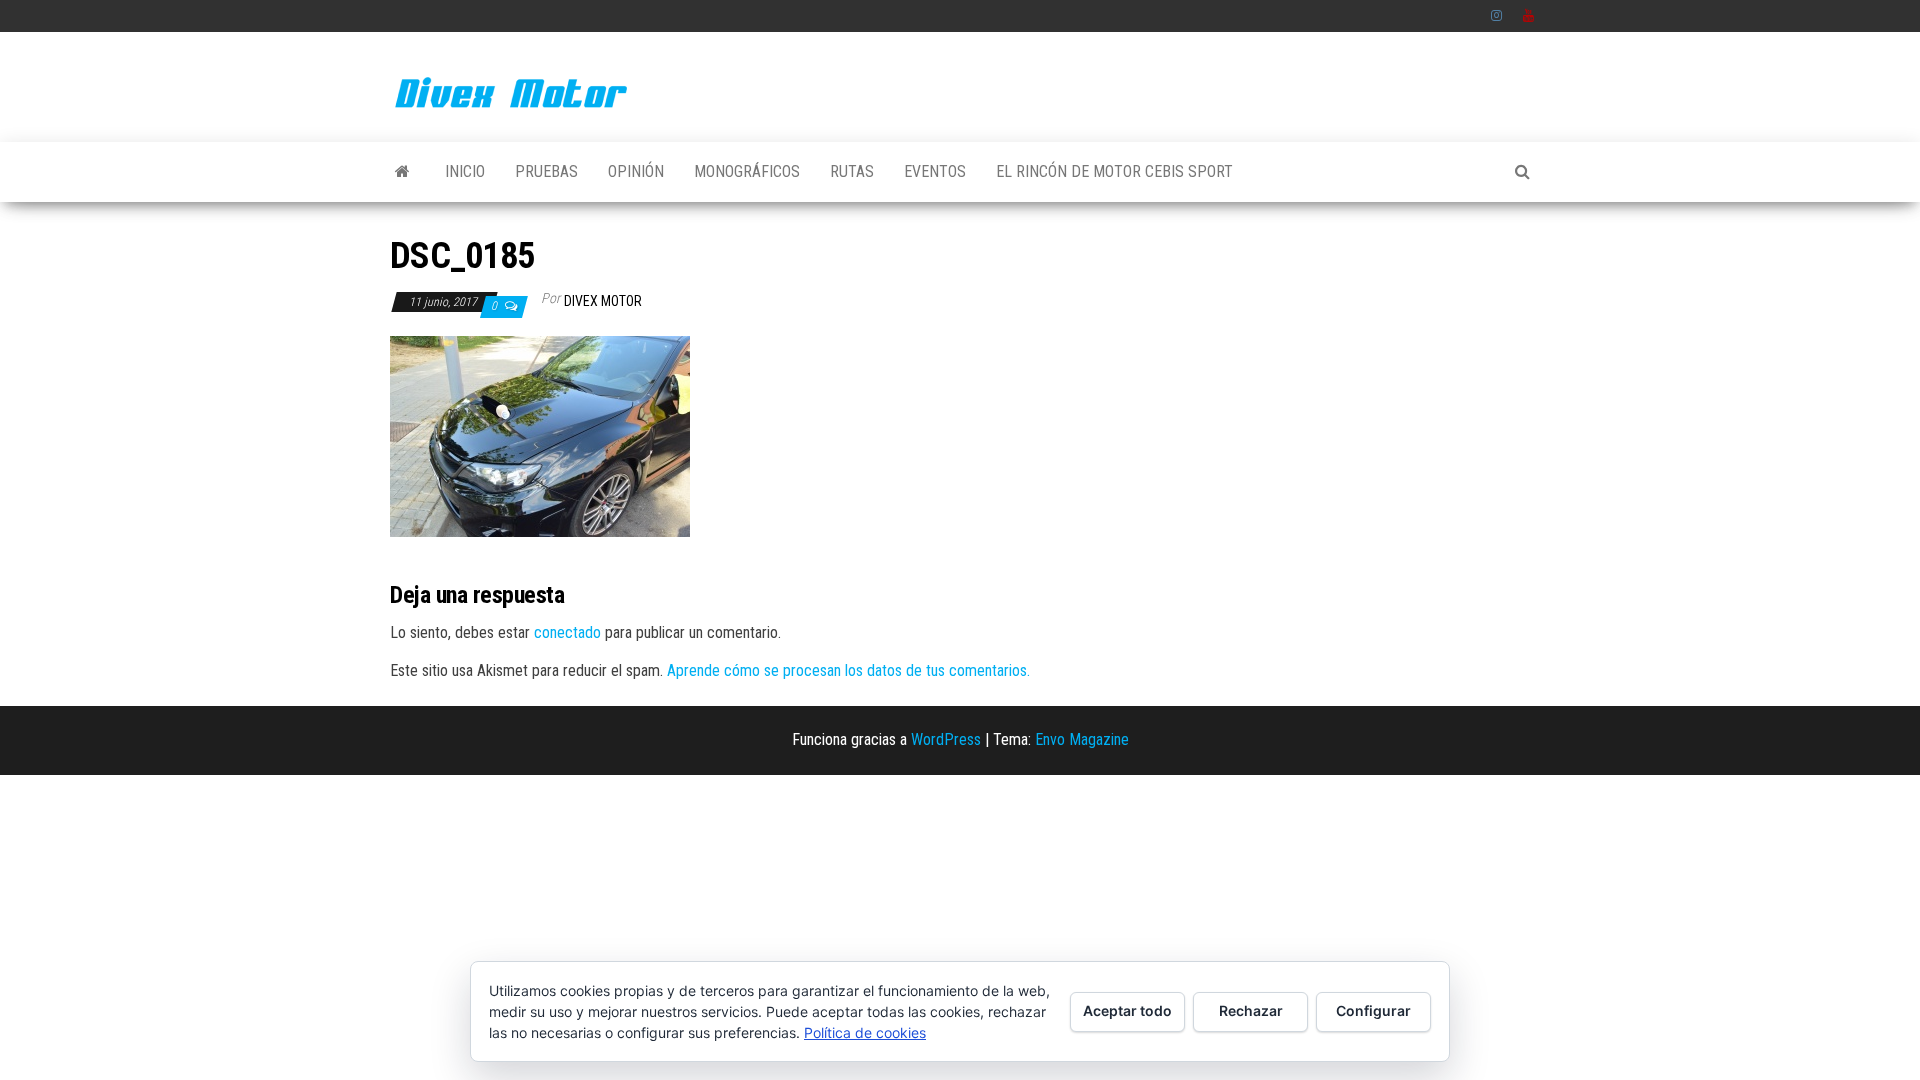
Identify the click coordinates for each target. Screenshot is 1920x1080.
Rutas (852, 171)
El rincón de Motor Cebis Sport (1114, 171)
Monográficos (747, 171)
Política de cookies (865, 1032)
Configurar (1373, 1010)
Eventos (935, 171)
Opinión (636, 171)
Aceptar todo (1127, 1010)
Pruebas (546, 171)
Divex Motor (603, 301)
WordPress (946, 739)
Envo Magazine (1082, 739)
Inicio (465, 171)
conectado (567, 632)
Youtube (1529, 16)
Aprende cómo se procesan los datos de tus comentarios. (848, 670)
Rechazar (1251, 1010)
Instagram (1497, 16)
